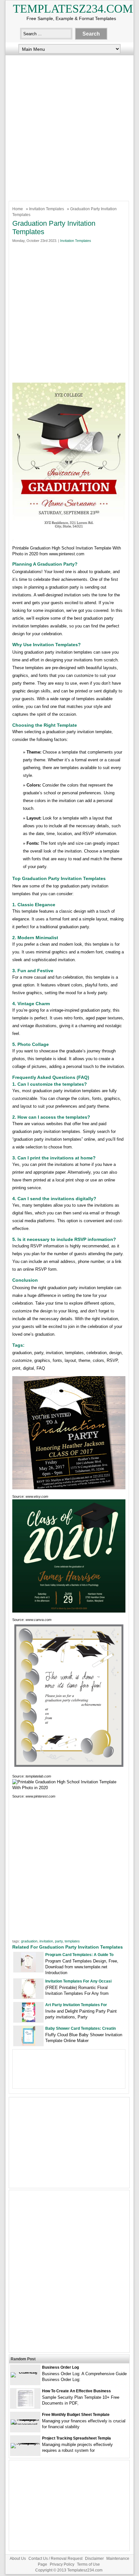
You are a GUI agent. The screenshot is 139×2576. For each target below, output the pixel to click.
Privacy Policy (62, 2564)
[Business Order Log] (25, 2372)
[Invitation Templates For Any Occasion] (29, 1997)
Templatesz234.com (73, 9)
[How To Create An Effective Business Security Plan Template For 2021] (25, 2407)
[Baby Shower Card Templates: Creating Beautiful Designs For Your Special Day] (28, 2044)
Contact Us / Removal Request (55, 2559)
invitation (46, 1941)
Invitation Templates (47, 209)
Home (18, 209)
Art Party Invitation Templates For (76, 2005)
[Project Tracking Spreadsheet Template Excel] (25, 2443)
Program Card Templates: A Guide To (79, 1955)
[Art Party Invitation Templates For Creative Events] (29, 2021)
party (59, 1941)
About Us (18, 2559)
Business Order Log (60, 2367)
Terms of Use (88, 2564)
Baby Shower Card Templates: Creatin (80, 2028)
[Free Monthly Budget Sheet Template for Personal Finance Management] (25, 2424)
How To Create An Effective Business (76, 2391)
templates (72, 1941)
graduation (29, 1941)
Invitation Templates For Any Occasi (78, 1981)
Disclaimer (94, 2559)
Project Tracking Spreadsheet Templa (76, 2438)
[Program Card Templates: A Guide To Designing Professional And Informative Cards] (28, 1970)
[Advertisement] (69, 126)
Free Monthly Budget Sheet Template (76, 2415)
